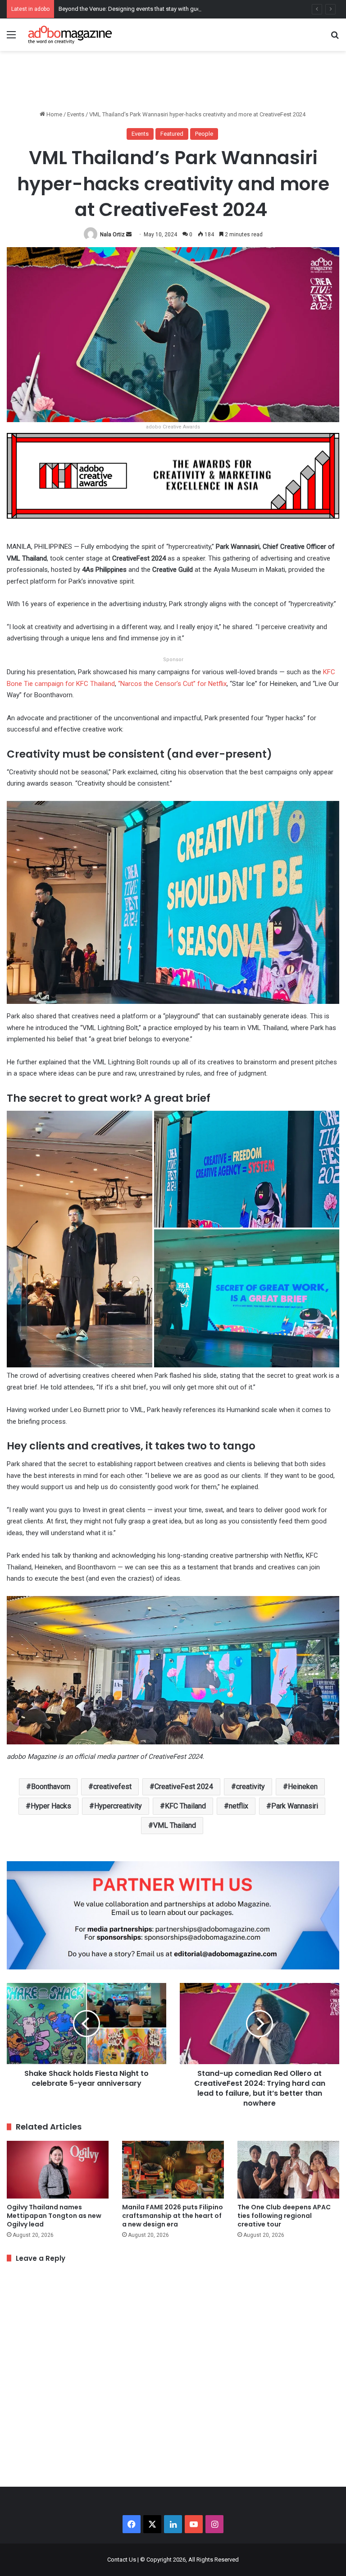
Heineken (303, 1787)
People (204, 134)
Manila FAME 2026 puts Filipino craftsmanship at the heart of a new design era (173, 2216)
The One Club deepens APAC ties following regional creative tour (284, 2216)
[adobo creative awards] (173, 475)
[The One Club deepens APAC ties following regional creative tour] (288, 2169)
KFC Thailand (185, 1806)
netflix (239, 1806)
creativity (250, 1787)
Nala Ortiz (112, 235)
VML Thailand (175, 1825)
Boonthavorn (51, 1787)
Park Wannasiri (295, 1806)
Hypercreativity (118, 1806)
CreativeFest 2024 (184, 1787)
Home (54, 114)
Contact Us (122, 2560)
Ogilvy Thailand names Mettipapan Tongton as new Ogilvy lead (54, 2216)
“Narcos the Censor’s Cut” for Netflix (172, 684)
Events (76, 114)
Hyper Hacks (51, 1806)
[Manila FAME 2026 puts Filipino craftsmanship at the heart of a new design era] (173, 2169)
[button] (80, 1239)
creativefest (112, 1787)
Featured (172, 134)
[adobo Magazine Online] (70, 35)
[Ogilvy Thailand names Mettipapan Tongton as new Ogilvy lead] (58, 2169)
